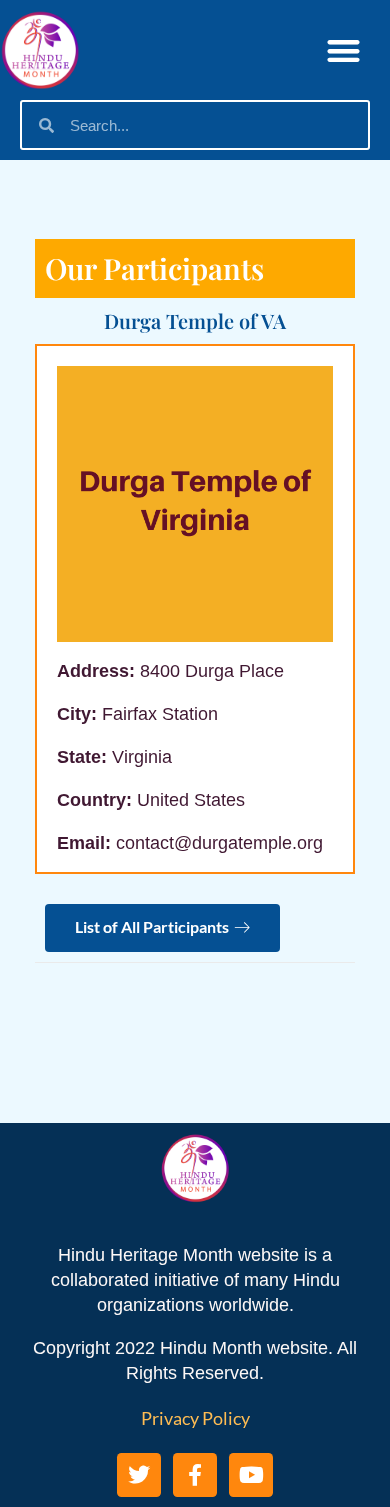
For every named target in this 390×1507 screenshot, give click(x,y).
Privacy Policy (195, 1418)
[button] (344, 50)
